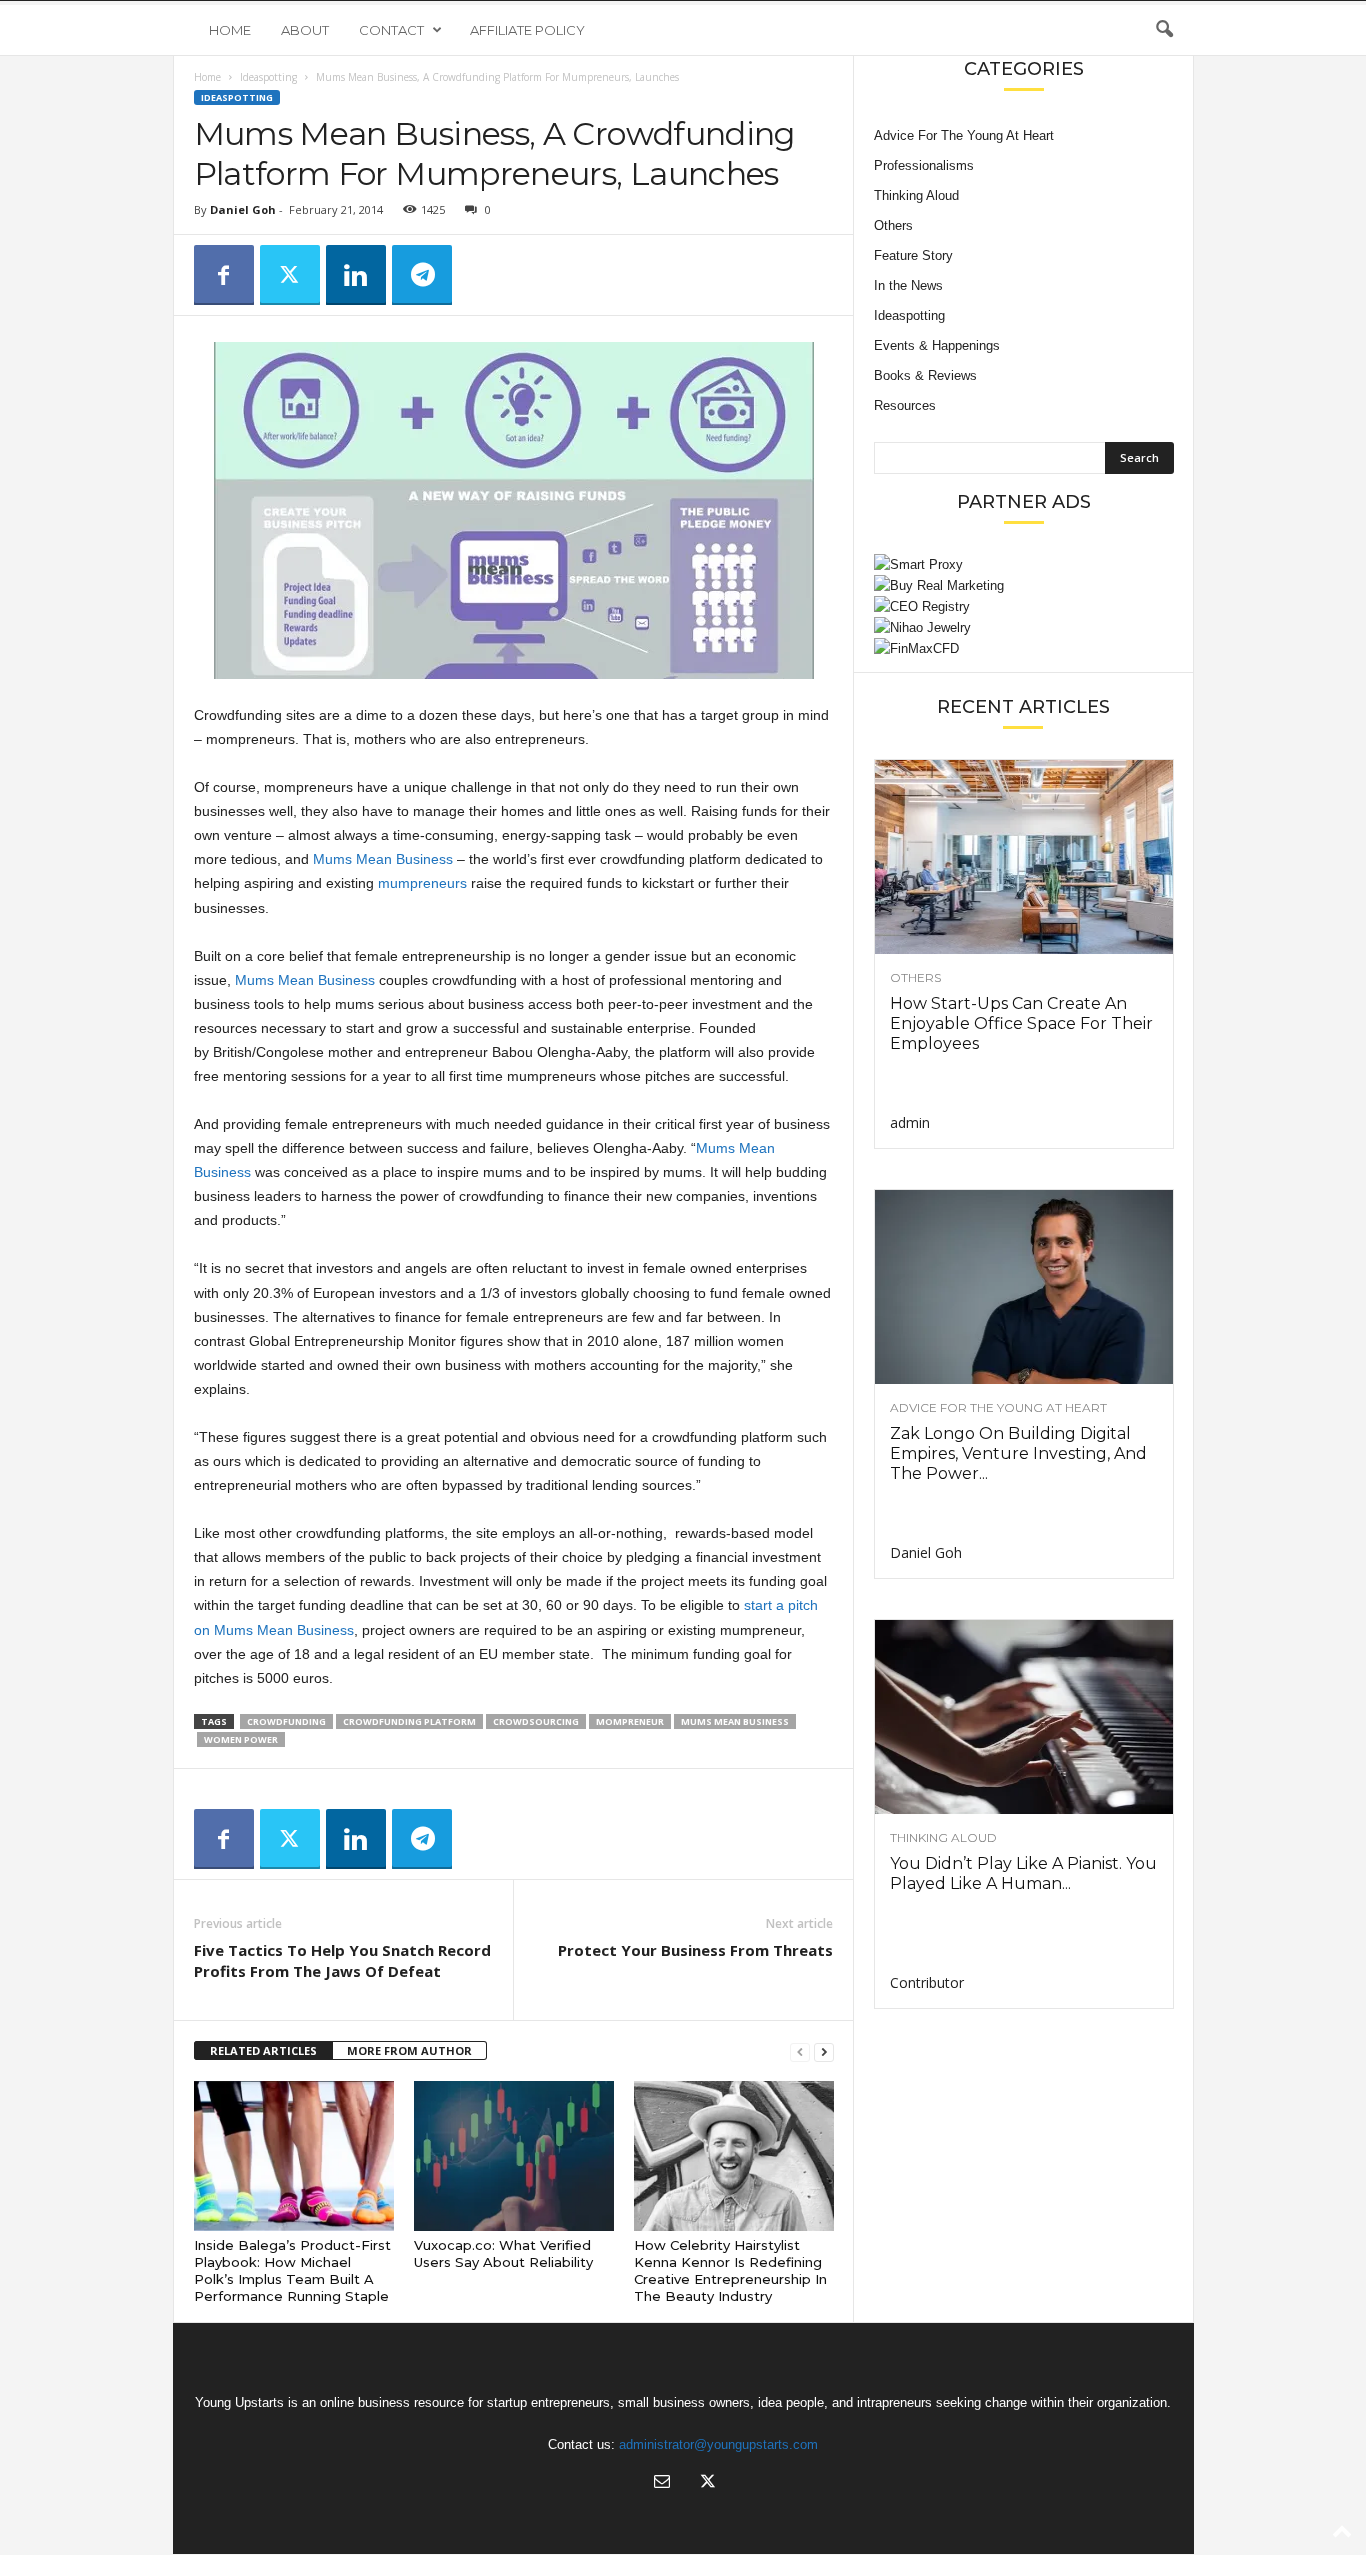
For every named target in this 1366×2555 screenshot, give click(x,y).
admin (910, 1122)
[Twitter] (290, 275)
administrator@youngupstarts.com (718, 2444)
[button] (1164, 30)
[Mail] (662, 2483)
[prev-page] (800, 2051)
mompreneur (630, 1721)
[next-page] (824, 2051)
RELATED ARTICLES (263, 2050)
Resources (905, 405)
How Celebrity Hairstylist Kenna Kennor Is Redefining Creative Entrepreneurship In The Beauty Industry (730, 2270)
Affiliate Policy (527, 30)
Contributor (927, 1982)
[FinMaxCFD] (1024, 648)
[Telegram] (422, 275)
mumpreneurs (422, 883)
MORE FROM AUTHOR (409, 2050)
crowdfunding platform (409, 1721)
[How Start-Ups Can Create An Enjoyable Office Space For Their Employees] (1024, 857)
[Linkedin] (356, 275)
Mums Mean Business (383, 859)
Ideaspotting (268, 77)
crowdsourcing (536, 1721)
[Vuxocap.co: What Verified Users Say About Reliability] (514, 2156)
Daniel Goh (243, 209)
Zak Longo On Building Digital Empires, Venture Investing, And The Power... (1018, 1453)
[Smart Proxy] (1024, 564)
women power (241, 1739)
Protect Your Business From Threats (695, 1950)
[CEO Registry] (1024, 606)
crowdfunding (286, 1721)
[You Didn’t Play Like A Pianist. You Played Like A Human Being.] (1024, 1717)
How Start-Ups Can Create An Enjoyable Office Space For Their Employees (1021, 1023)
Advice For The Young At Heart (964, 135)
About (305, 30)
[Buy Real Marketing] (1024, 585)
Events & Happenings (937, 345)
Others (893, 225)
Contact (391, 30)
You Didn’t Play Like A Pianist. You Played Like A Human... (1023, 1873)
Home (230, 30)
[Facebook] (224, 275)
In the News (908, 285)
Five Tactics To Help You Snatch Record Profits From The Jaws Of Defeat (342, 1960)
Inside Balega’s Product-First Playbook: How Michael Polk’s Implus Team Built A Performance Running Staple (292, 2270)
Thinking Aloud (916, 195)
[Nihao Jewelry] (1024, 627)
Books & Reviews (925, 375)
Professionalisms (924, 165)
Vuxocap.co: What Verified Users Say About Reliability (503, 2253)
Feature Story (913, 255)
